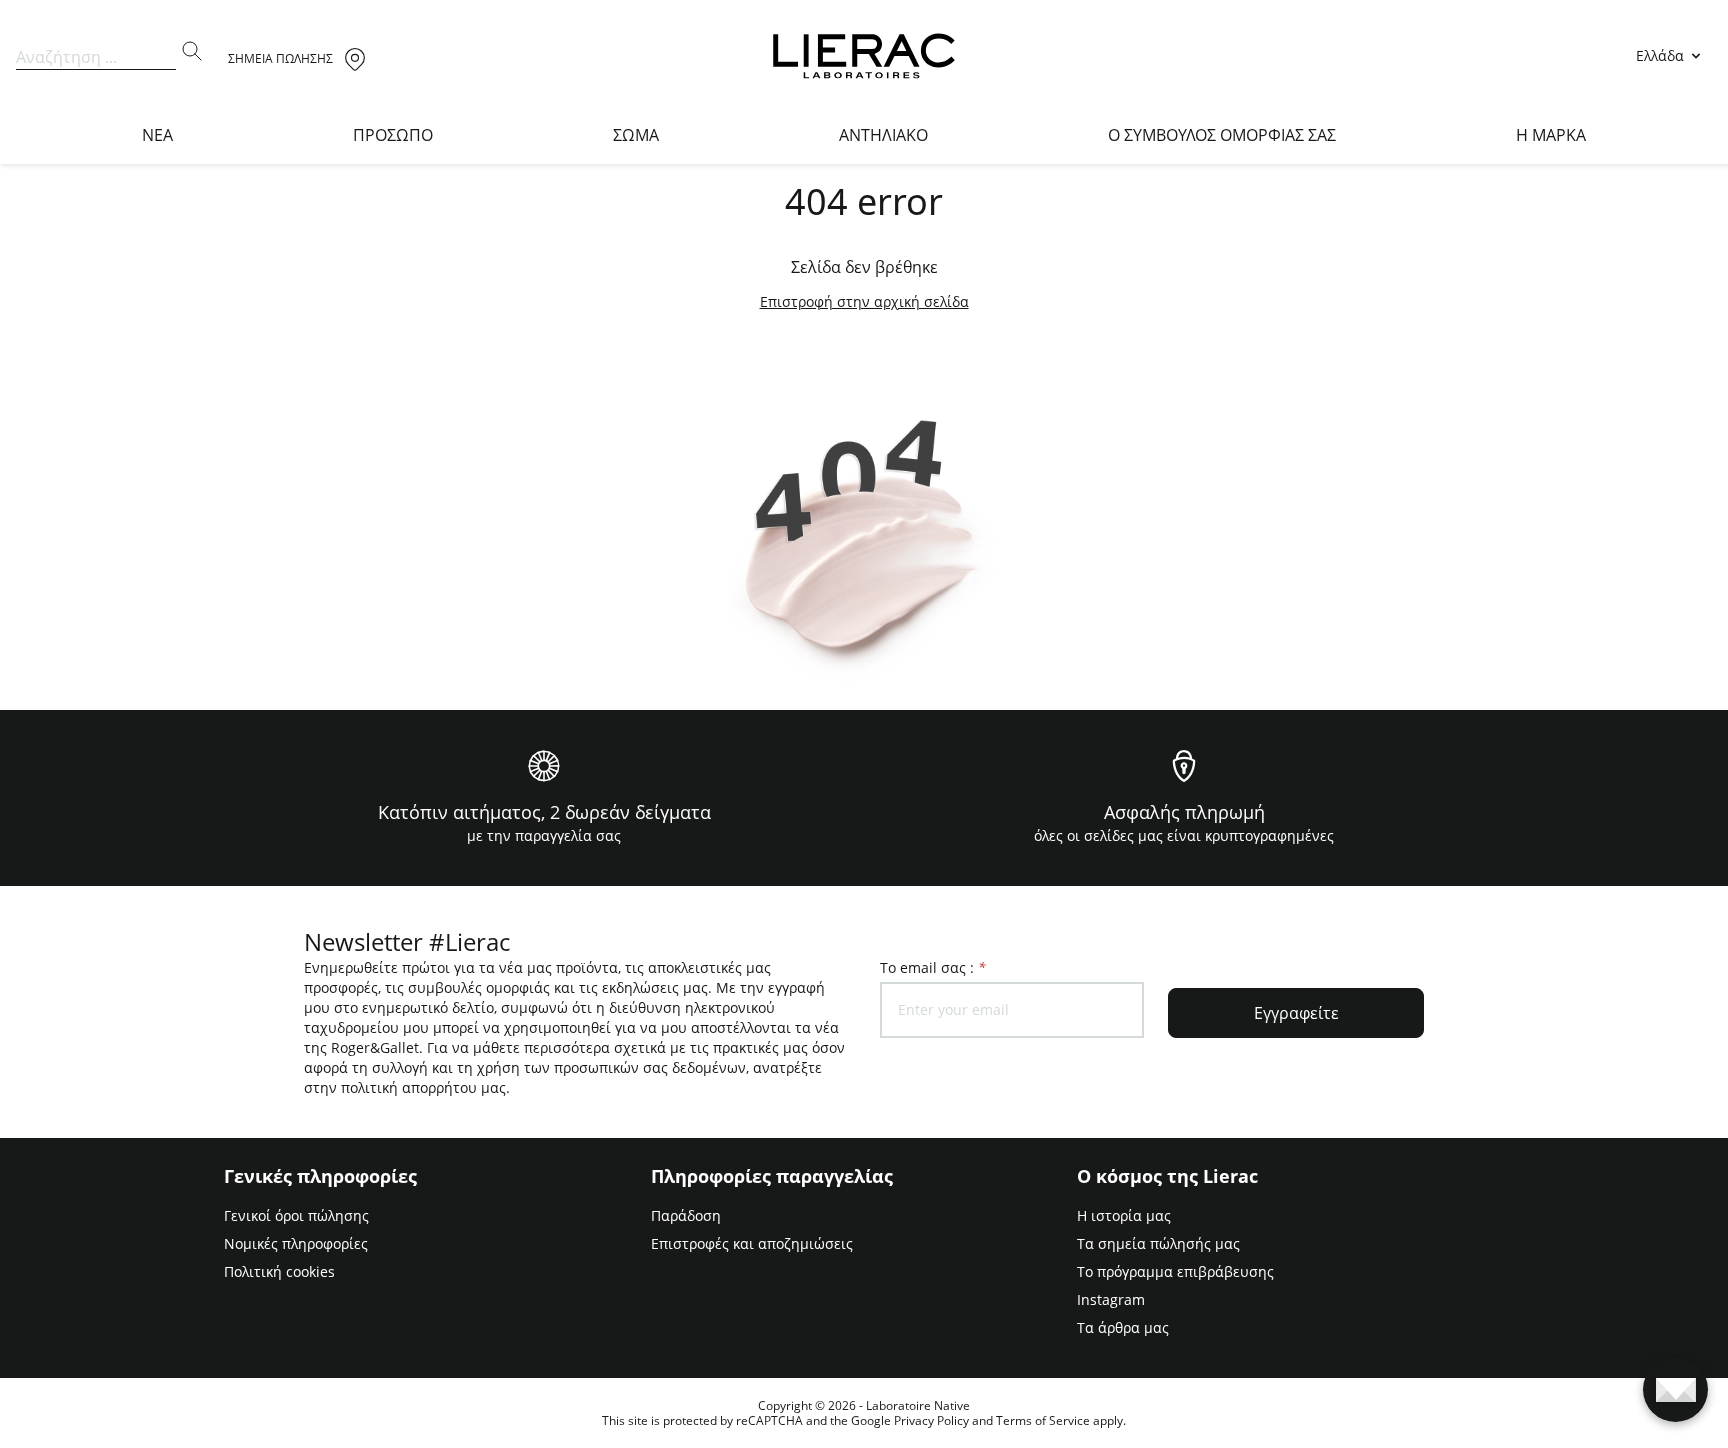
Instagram (1111, 1299)
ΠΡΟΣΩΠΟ (393, 135)
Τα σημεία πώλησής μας (1158, 1243)
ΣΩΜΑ (636, 135)
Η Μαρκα (1551, 135)
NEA (157, 135)
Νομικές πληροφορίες (296, 1243)
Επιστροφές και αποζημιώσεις (752, 1243)
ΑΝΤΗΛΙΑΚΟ (883, 135)
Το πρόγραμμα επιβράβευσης (1175, 1271)
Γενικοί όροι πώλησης (296, 1215)
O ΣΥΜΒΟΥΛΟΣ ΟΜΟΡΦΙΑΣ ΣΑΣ (1222, 135)
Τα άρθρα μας (1123, 1327)
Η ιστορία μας (1124, 1215)
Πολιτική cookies (279, 1271)
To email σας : (933, 967)
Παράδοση (686, 1215)
